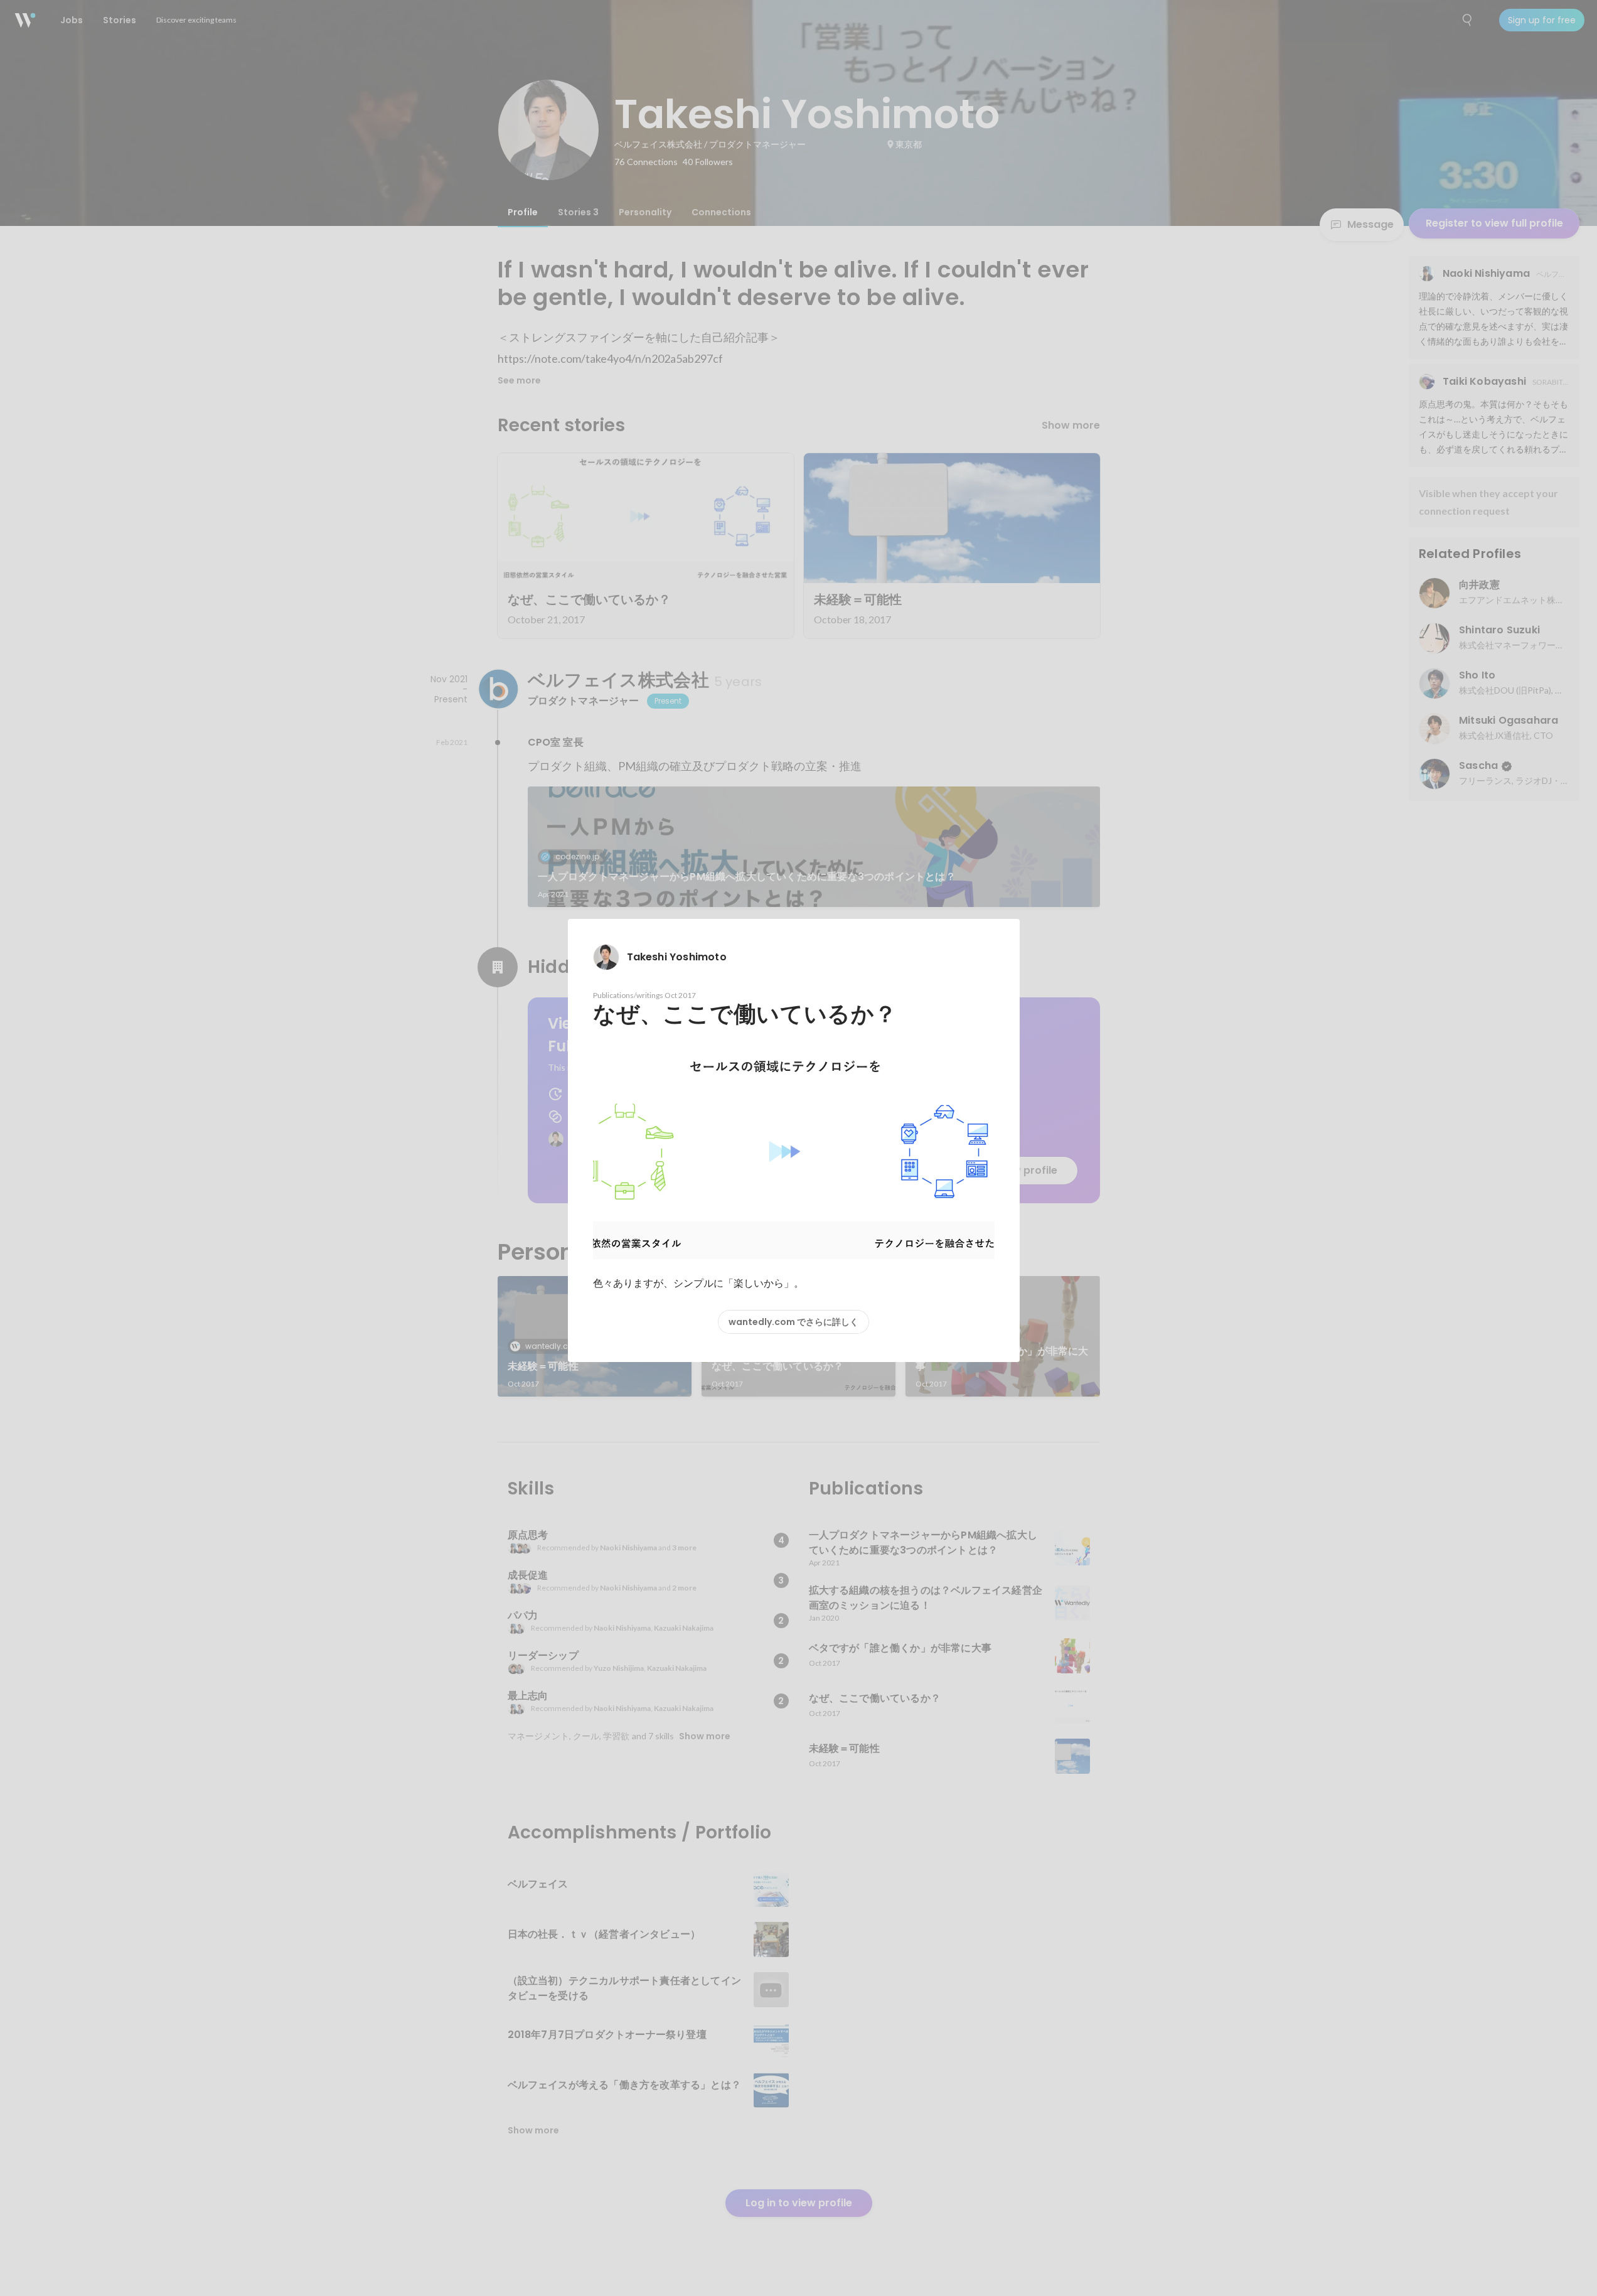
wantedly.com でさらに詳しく (793, 1322)
